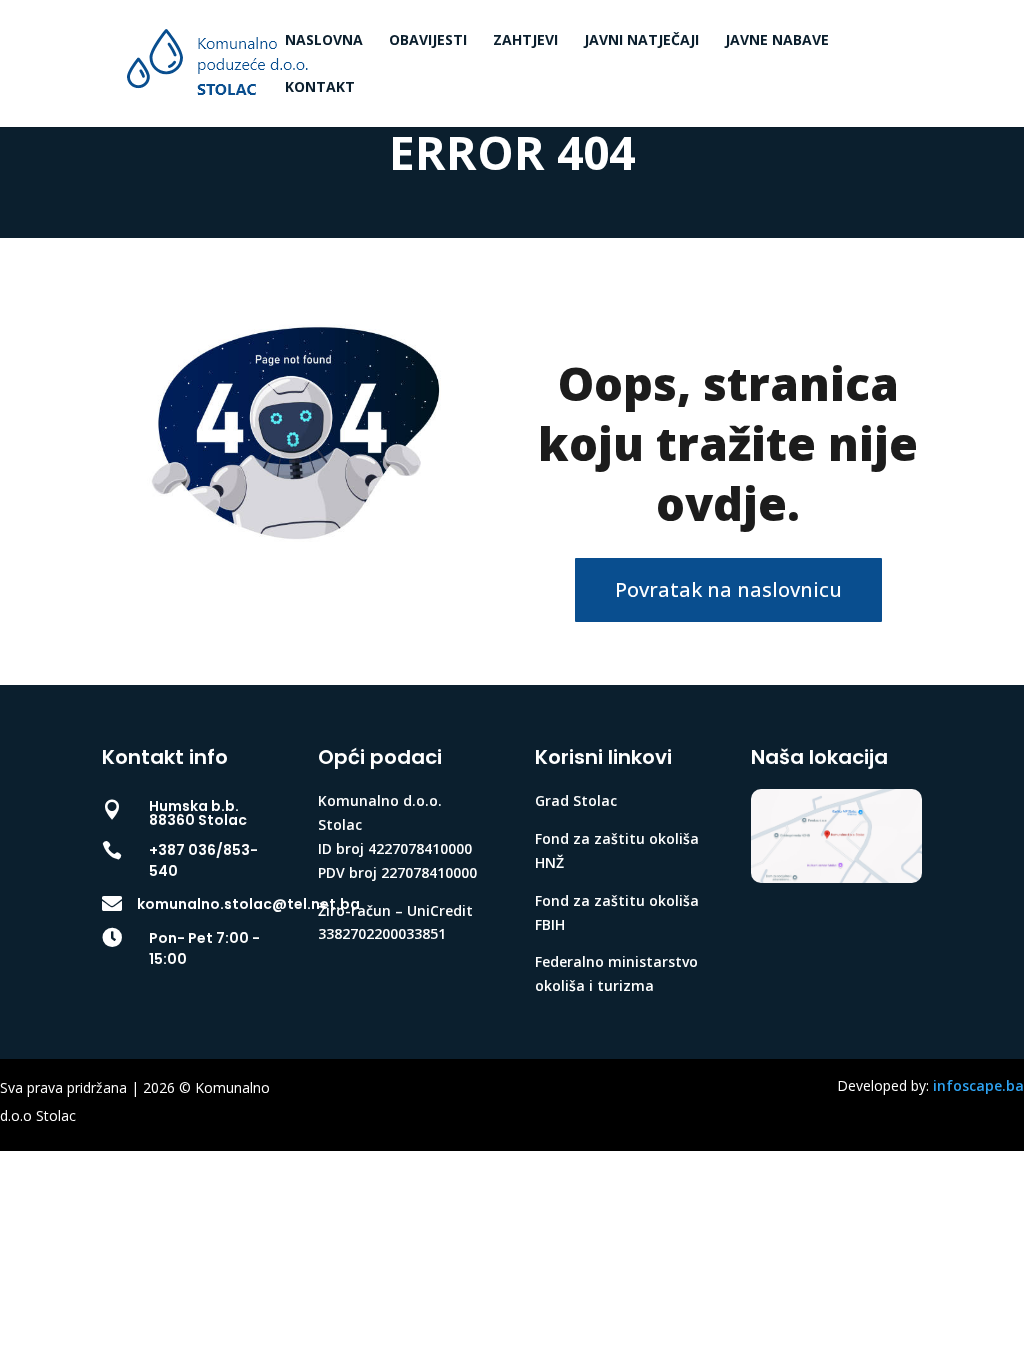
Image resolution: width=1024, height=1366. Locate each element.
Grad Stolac (576, 800)
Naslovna (324, 41)
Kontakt (320, 88)
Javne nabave (777, 41)
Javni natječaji (641, 41)
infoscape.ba (978, 1085)
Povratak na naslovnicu (728, 589)
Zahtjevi (525, 41)
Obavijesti (428, 41)
